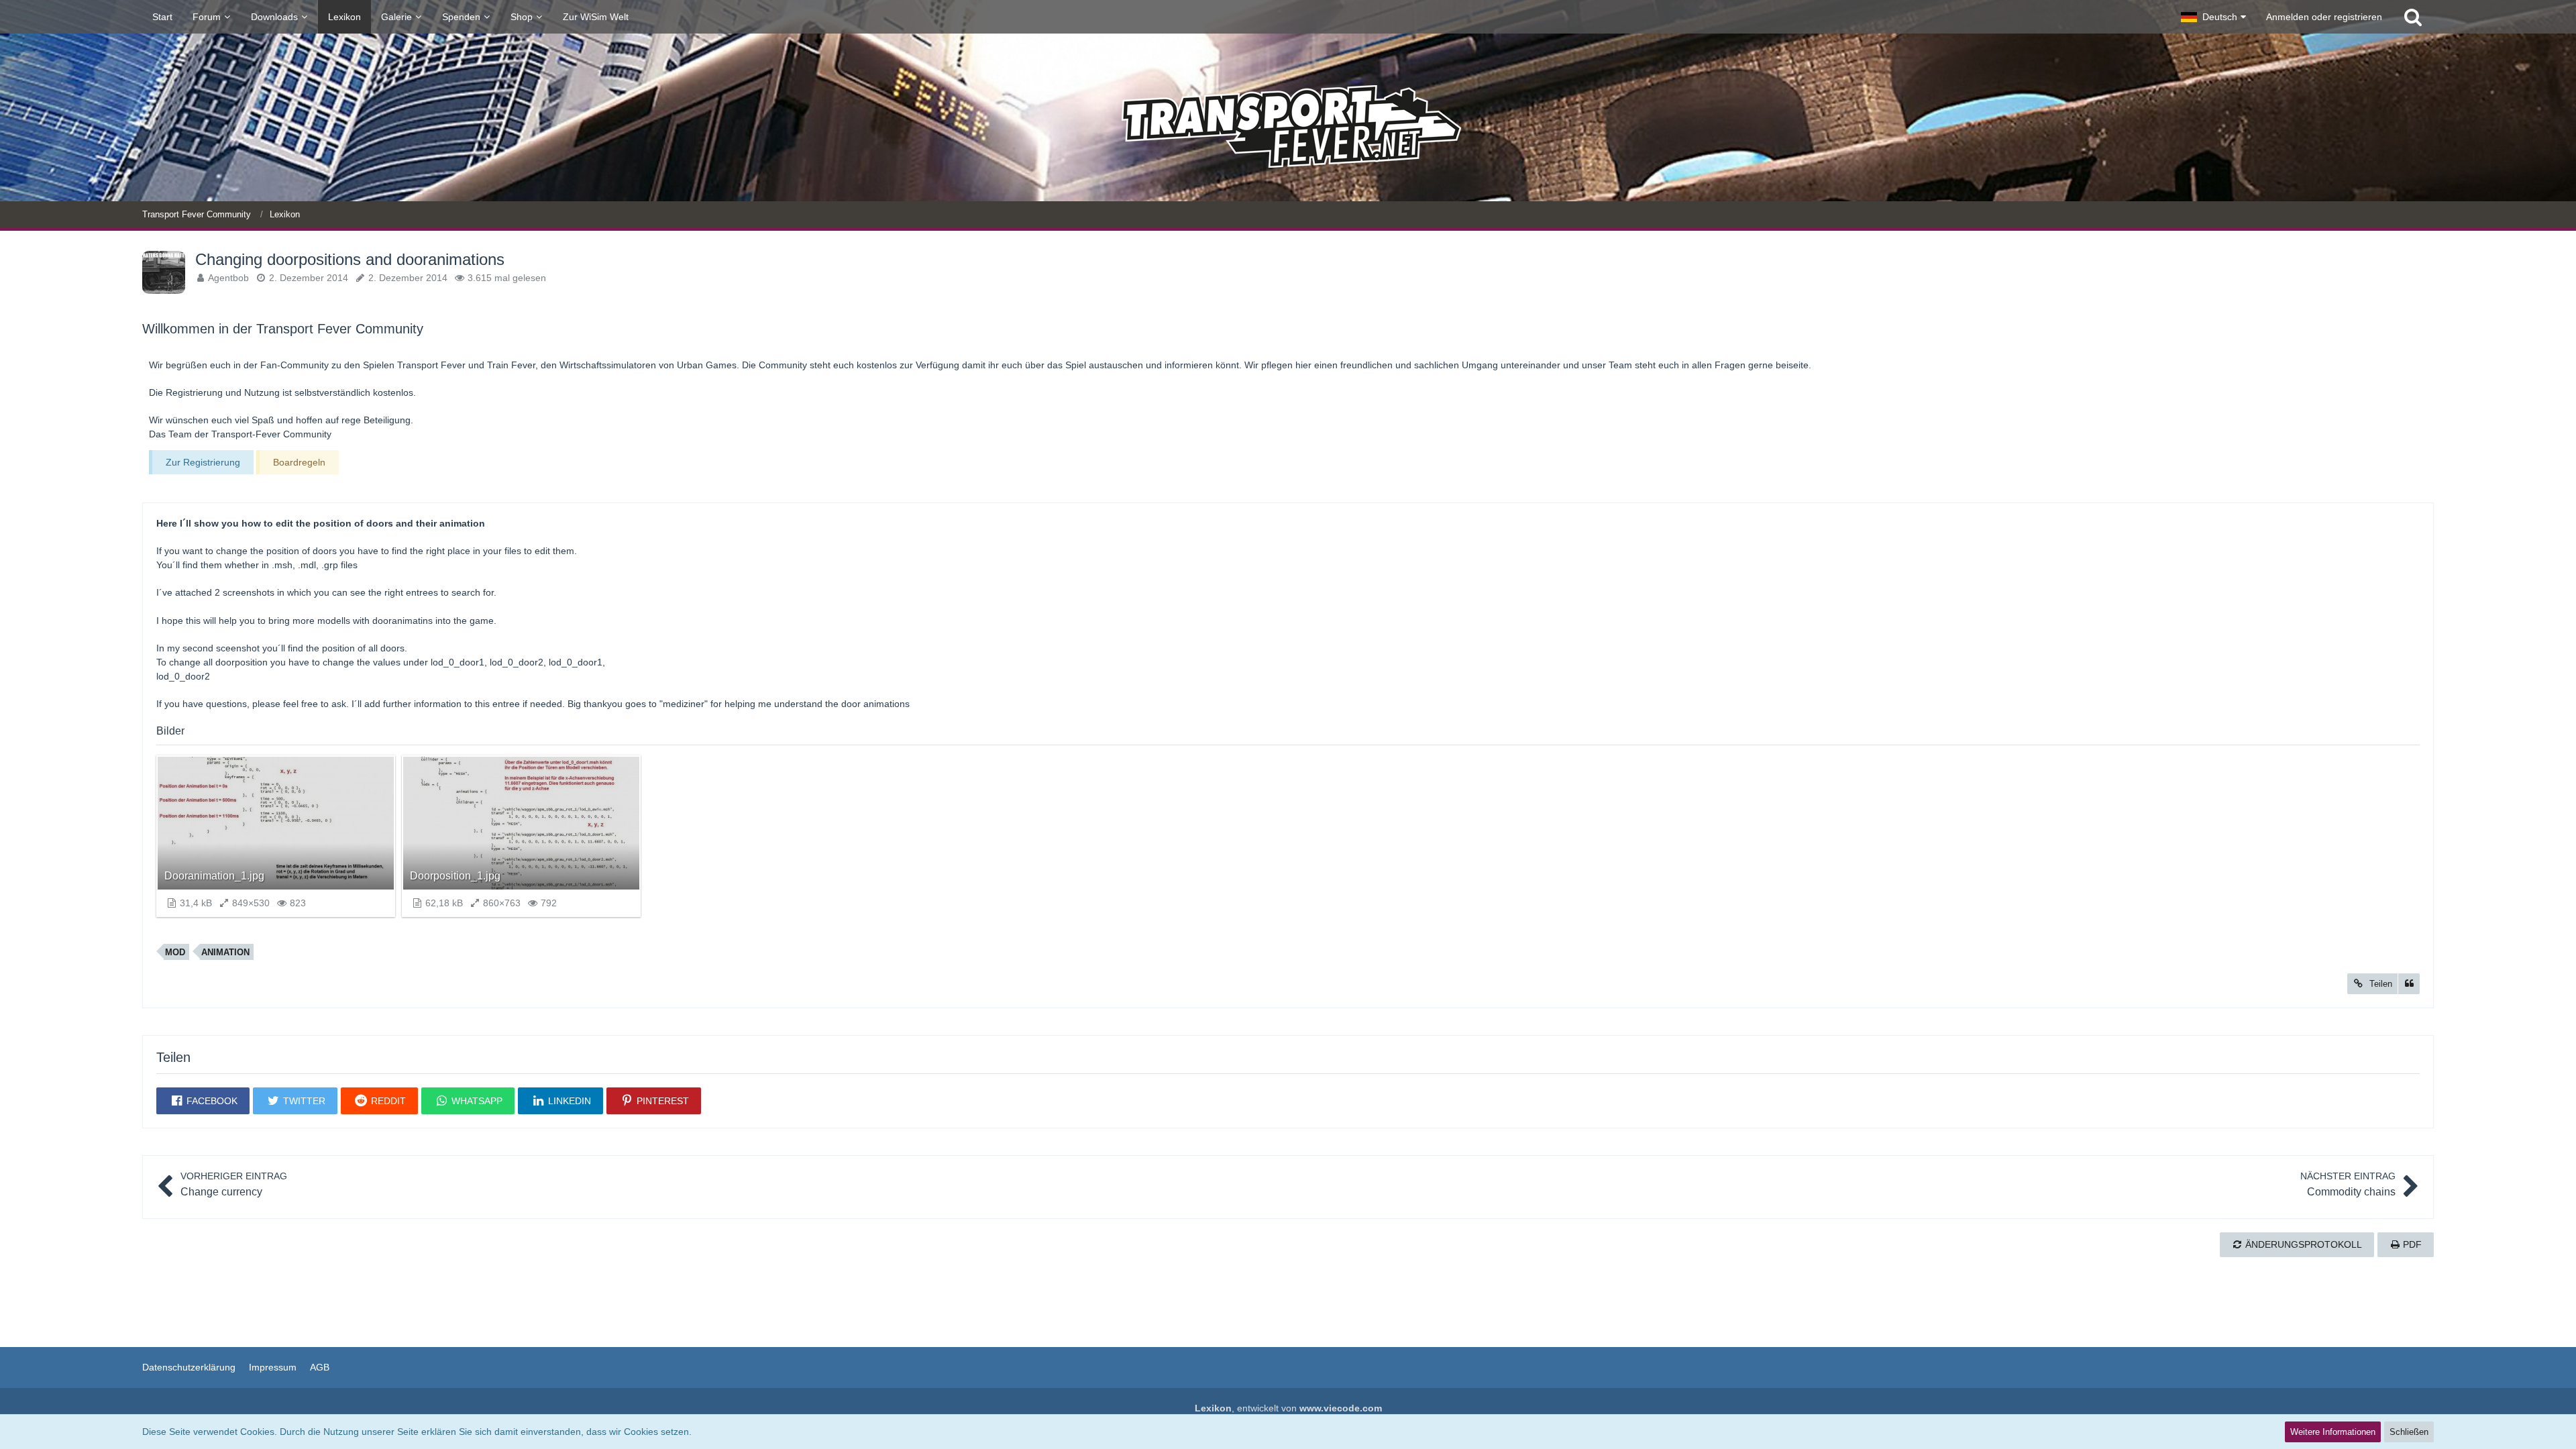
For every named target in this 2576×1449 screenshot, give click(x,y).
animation (225, 952)
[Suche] (2413, 17)
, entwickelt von (1288, 1408)
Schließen (2409, 1432)
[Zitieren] (2409, 984)
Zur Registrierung (203, 462)
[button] (2213, 17)
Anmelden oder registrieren (2324, 17)
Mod (175, 952)
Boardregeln (299, 462)
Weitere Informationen (2333, 1432)
